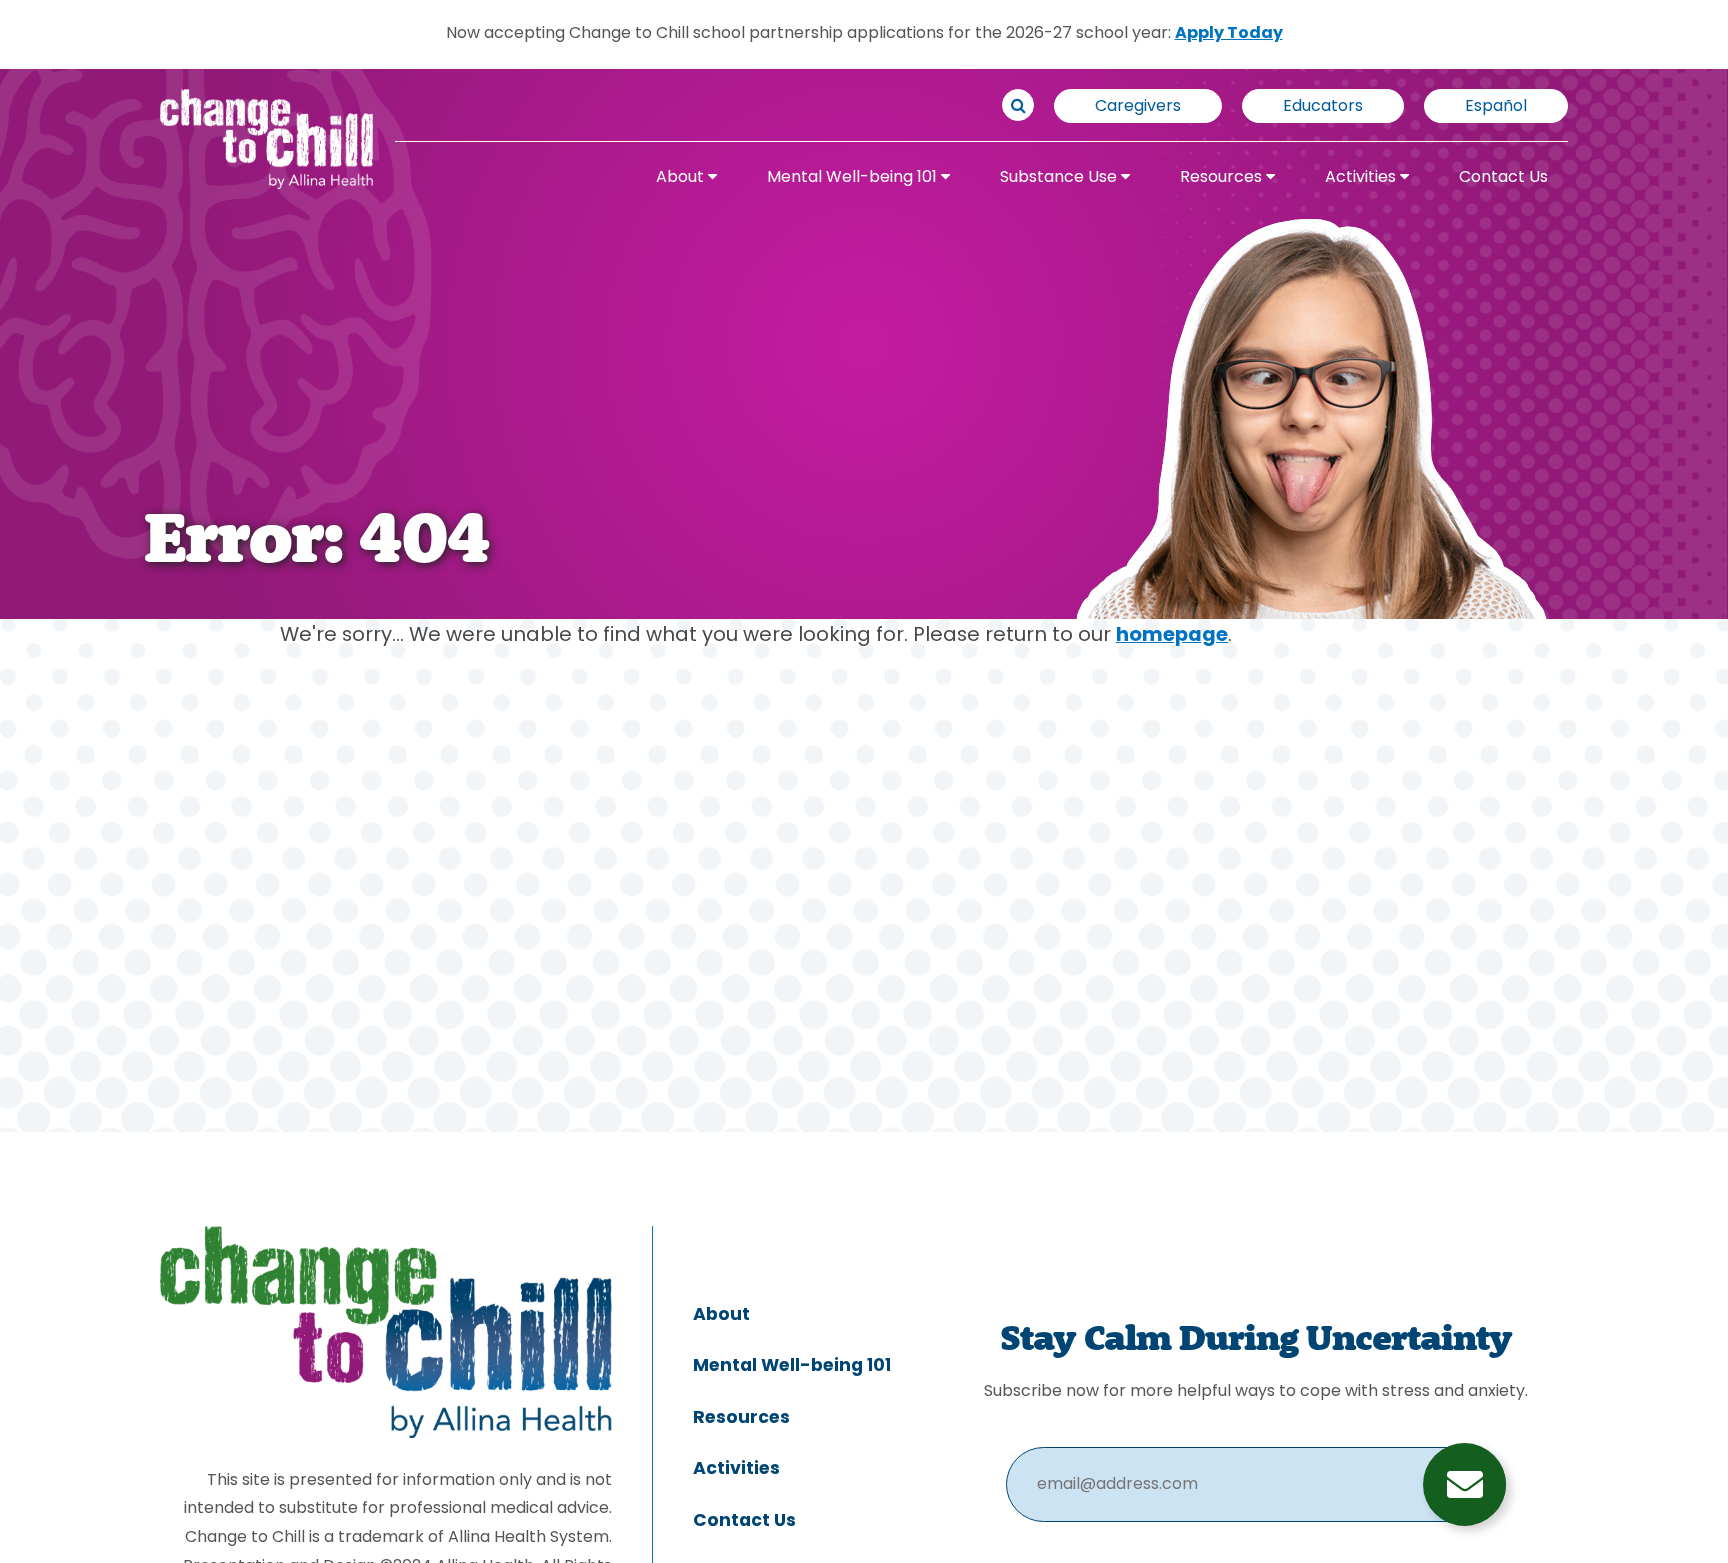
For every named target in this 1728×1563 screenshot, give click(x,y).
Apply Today (1229, 34)
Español (1496, 107)
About (682, 178)
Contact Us (1503, 178)
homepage (1172, 636)
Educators (1323, 107)
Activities (1362, 178)
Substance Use (1060, 178)
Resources (1223, 178)
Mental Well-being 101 (854, 178)
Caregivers (1138, 107)
